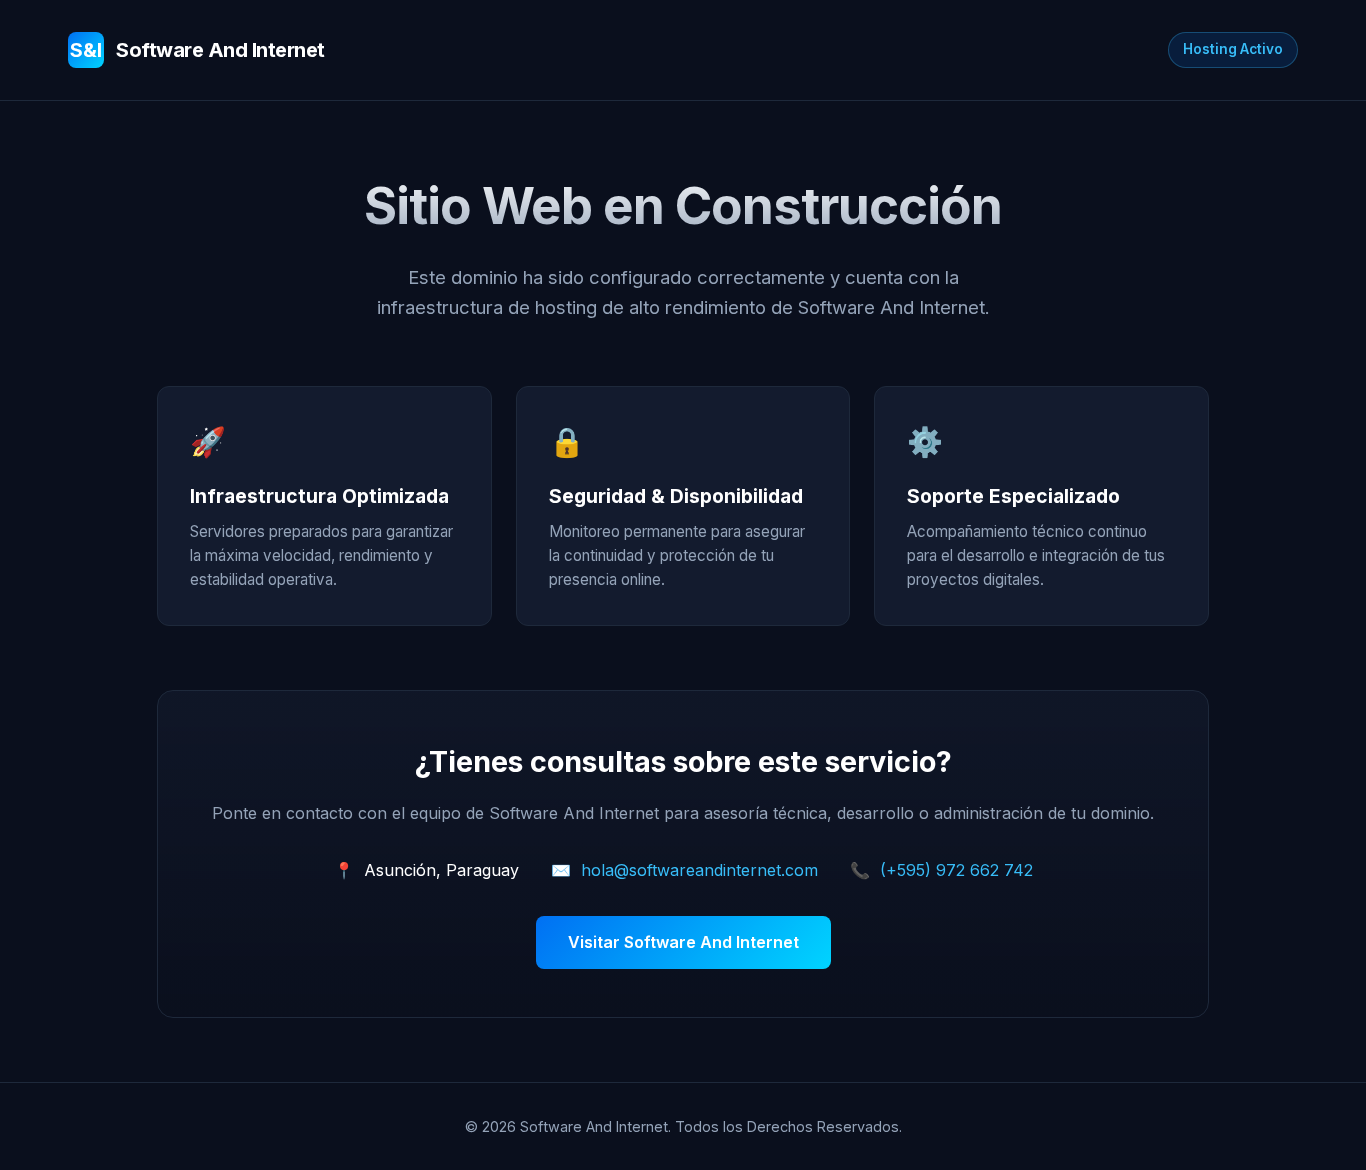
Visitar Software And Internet (683, 942)
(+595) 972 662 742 (956, 870)
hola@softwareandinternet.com (699, 870)
